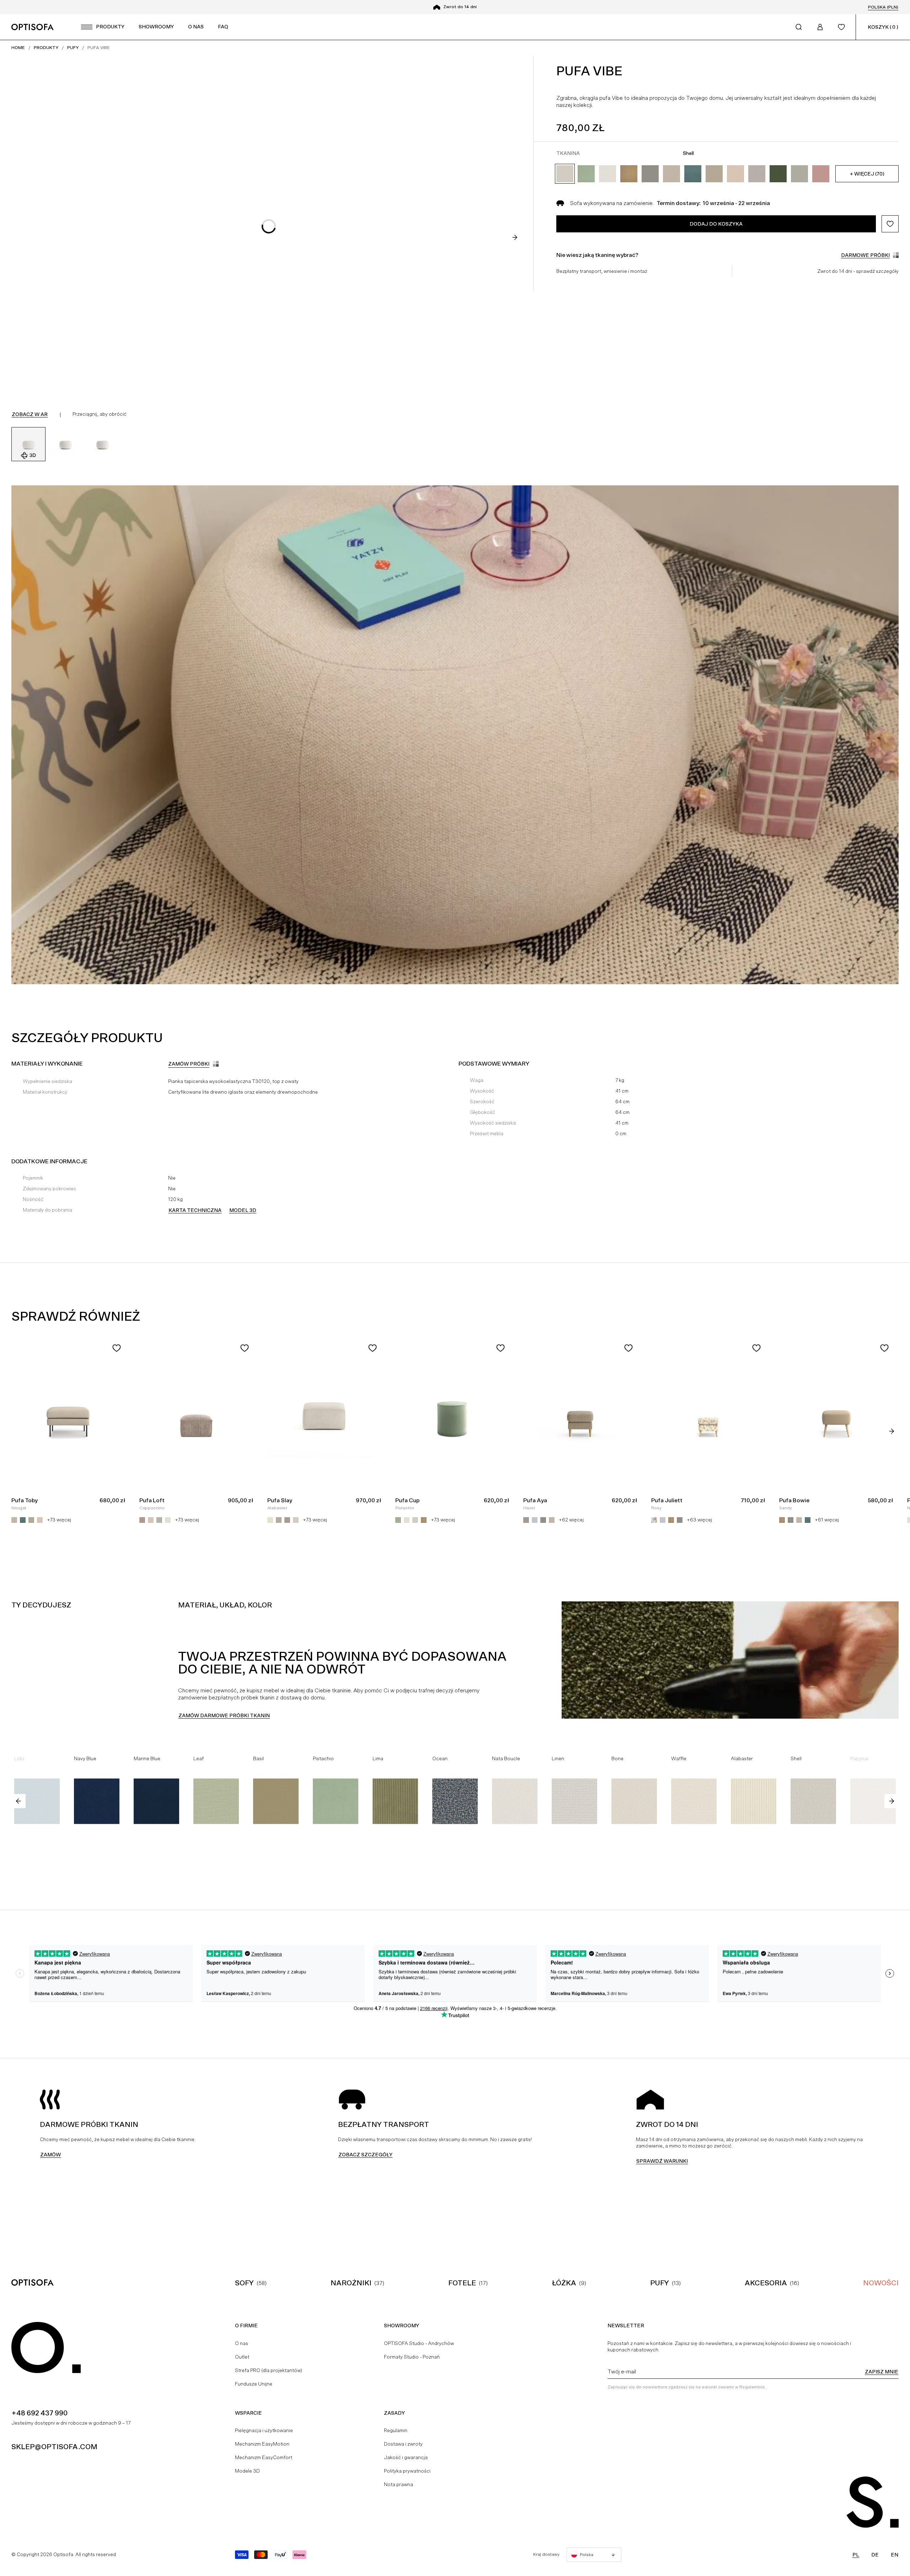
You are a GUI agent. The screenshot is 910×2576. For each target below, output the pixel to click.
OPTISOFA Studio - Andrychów (419, 2343)
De (875, 2555)
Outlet (242, 2357)
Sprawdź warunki (662, 2161)
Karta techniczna (195, 1210)
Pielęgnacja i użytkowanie (264, 2430)
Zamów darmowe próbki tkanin (224, 1715)
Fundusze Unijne (254, 2384)
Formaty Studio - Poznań (412, 2357)
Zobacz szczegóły (365, 2155)
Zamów (50, 2155)
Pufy (660, 2283)
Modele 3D (247, 2471)
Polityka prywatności (407, 2471)
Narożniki (351, 2283)
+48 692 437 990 (39, 2413)
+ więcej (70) (867, 174)
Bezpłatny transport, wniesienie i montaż (602, 271)
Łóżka (564, 2283)
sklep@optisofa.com (54, 2447)
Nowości (881, 2283)
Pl (856, 2555)
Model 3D (243, 1210)
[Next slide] (515, 237)
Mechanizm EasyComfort (264, 2457)
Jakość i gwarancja (406, 2457)
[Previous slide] (18, 1801)
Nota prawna (398, 2484)
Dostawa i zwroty (403, 2444)
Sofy (244, 2283)
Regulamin (396, 2430)
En (895, 2555)
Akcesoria (766, 2283)
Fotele (462, 2283)
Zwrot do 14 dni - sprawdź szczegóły (858, 271)
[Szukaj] (799, 27)
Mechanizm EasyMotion (262, 2444)
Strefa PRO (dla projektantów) (269, 2370)
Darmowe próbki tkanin (460, 7)
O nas (242, 2343)
